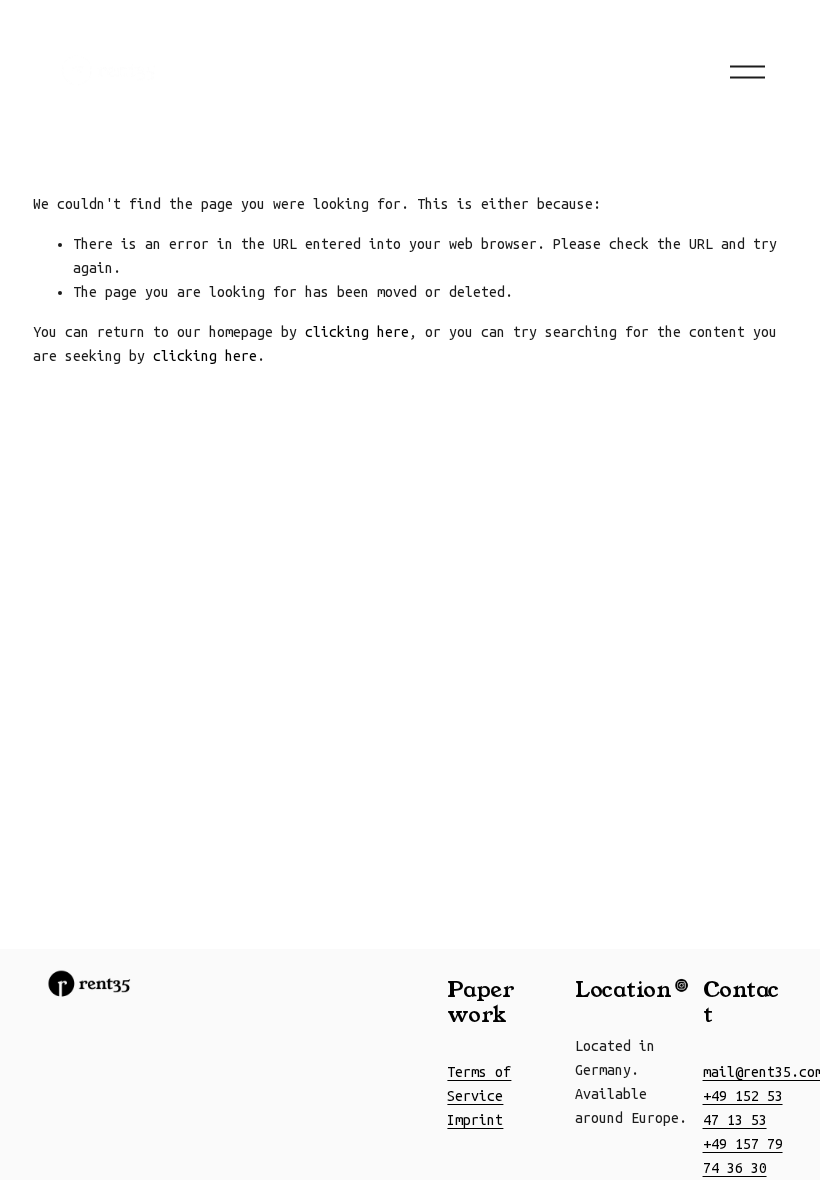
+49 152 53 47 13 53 (743, 1108)
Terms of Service (479, 1084)
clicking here (357, 332)
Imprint (475, 1120)
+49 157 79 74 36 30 (743, 1156)
